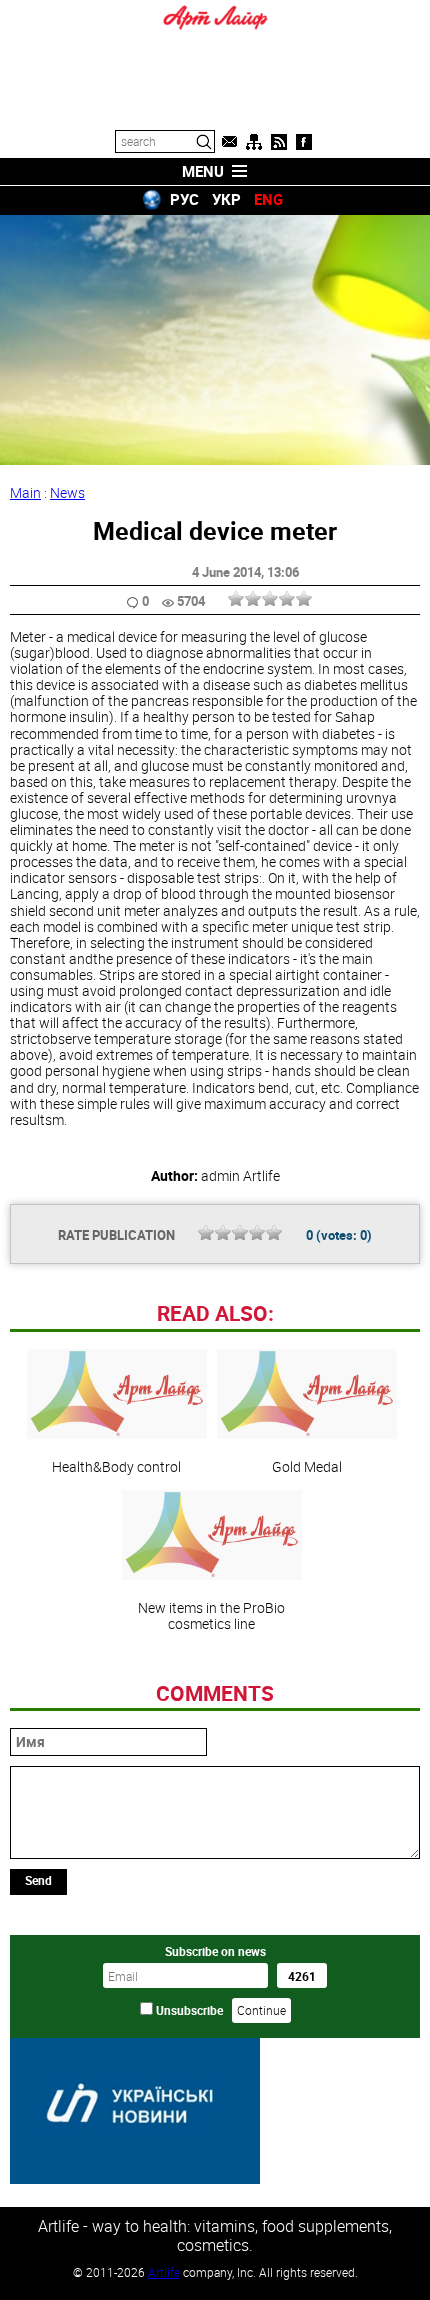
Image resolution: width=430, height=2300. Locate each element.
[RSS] (279, 142)
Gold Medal (307, 1466)
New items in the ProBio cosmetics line (211, 1615)
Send (38, 1880)
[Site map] (254, 142)
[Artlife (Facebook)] (304, 142)
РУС (184, 199)
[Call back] (229, 142)
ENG (268, 199)
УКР (226, 199)
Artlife (164, 2272)
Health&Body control (116, 1466)
